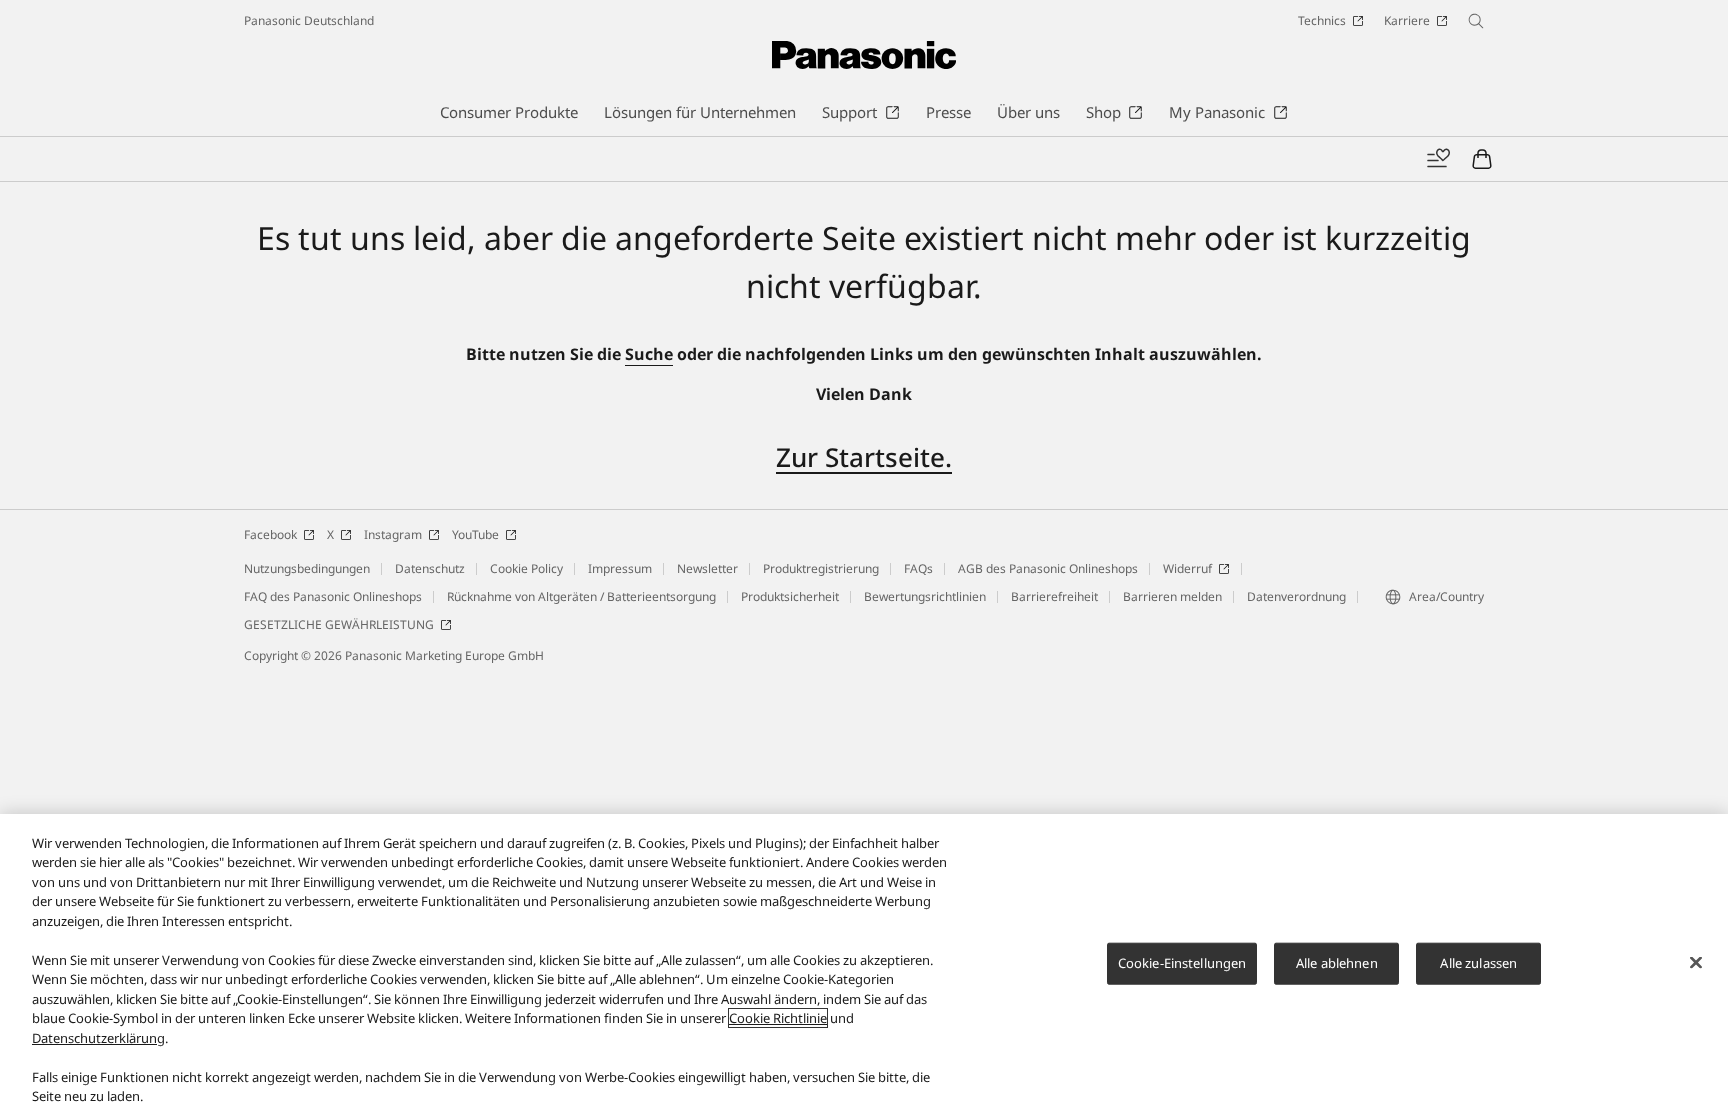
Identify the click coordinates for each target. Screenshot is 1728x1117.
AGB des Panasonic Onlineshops (1048, 568)
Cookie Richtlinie (778, 1018)
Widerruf (1187, 568)
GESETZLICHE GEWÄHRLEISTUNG (339, 624)
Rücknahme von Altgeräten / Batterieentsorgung (581, 596)
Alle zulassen (1478, 963)
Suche (649, 354)
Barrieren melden (1172, 596)
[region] (864, 965)
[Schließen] (1696, 963)
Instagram (393, 534)
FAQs (918, 568)
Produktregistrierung (821, 568)
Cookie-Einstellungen (1182, 963)
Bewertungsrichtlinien (925, 596)
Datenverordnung (1296, 596)
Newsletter (707, 568)
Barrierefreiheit (1054, 596)
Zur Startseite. (864, 457)
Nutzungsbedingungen (307, 568)
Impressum (620, 568)
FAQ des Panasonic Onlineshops (333, 596)
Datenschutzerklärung (98, 1038)
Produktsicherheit (790, 596)
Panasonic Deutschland (309, 20)
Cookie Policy (526, 568)
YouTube (475, 534)
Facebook (270, 534)
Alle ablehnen (1337, 963)
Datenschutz (430, 568)
